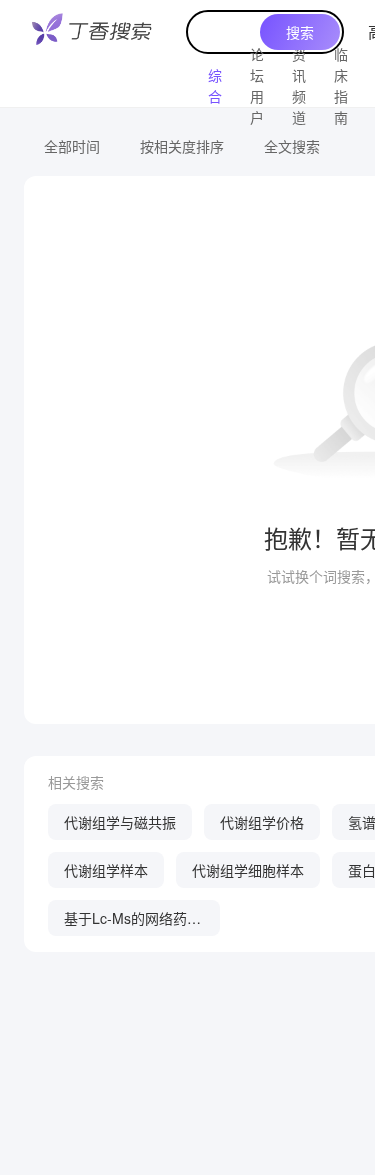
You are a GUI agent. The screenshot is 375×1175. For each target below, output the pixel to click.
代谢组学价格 (262, 822)
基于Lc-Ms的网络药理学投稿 (132, 922)
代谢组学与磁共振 (120, 822)
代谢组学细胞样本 (248, 870)
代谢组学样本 (106, 870)
